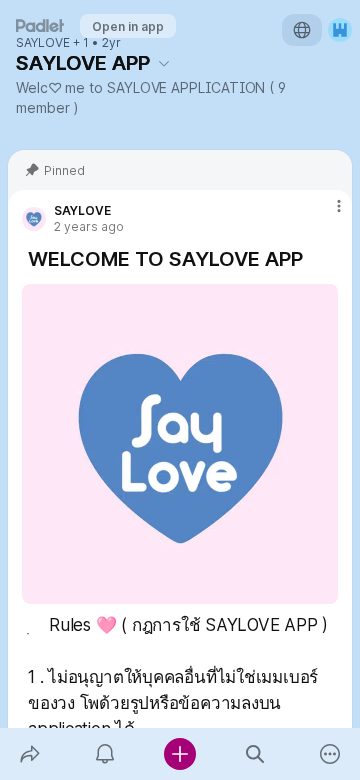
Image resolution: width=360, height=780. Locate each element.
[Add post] (179, 754)
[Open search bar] (255, 754)
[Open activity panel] (104, 754)
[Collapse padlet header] (164, 63)
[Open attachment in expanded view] (180, 444)
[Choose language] (302, 30)
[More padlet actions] (330, 754)
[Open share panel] (29, 754)
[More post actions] (326, 214)
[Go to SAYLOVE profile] (34, 219)
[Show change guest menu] (340, 30)
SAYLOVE (43, 43)
